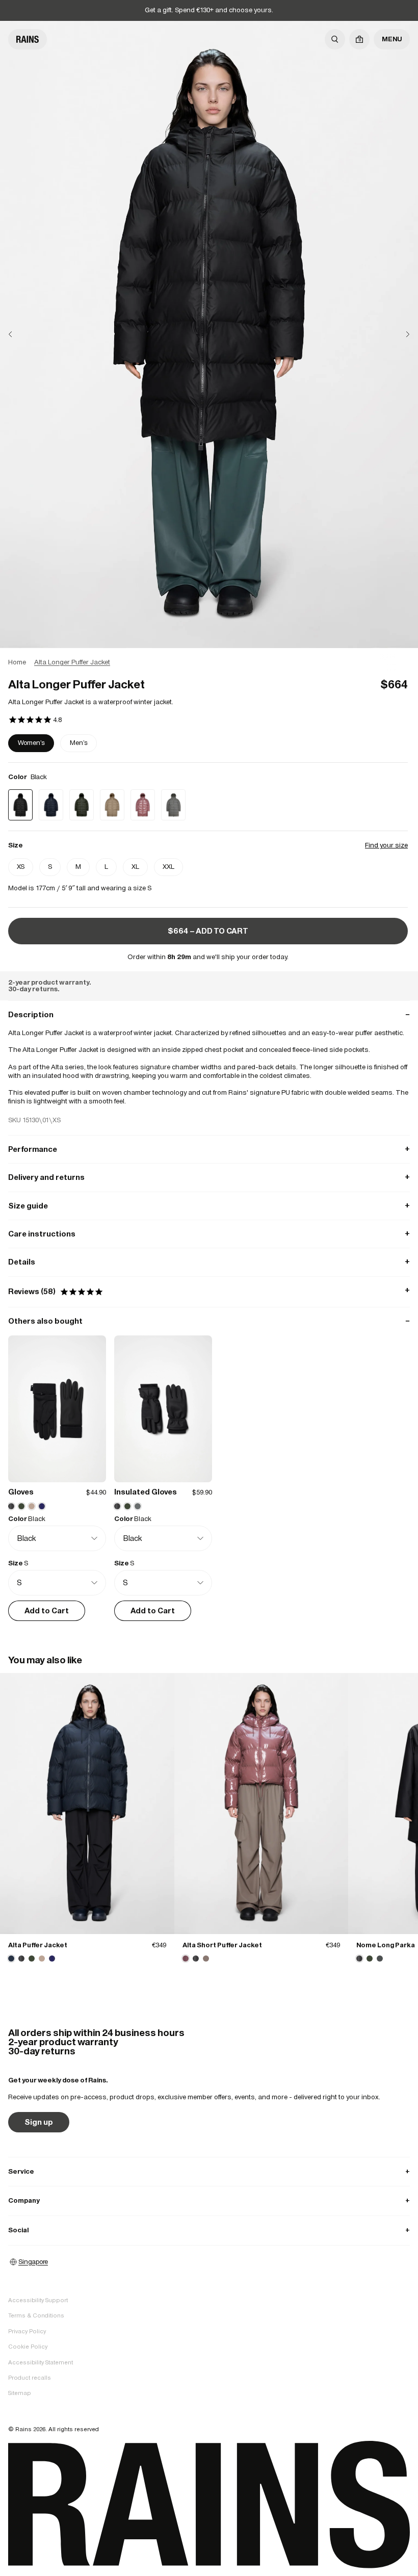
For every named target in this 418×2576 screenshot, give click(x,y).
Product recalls (30, 2378)
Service (209, 2171)
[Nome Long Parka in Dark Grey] (380, 1959)
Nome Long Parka (386, 1945)
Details (209, 1262)
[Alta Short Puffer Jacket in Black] (196, 1959)
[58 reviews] (35, 720)
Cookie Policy (28, 2347)
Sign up (39, 2122)
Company (209, 2200)
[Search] (335, 39)
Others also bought (209, 1321)
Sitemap (20, 2393)
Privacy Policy (27, 2331)
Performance (209, 1149)
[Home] (28, 39)
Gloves (21, 1492)
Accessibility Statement (41, 2362)
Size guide (209, 1206)
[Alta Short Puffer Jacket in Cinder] (206, 1959)
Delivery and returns (209, 1177)
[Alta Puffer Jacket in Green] (32, 1959)
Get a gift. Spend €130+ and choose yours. (209, 10)
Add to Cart (47, 1611)
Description (209, 1014)
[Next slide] (400, 334)
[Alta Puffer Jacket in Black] (21, 1959)
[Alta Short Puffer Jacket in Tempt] (262, 1804)
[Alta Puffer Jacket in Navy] (87, 1804)
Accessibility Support (38, 2300)
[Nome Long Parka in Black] (359, 1959)
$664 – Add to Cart (208, 931)
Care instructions (209, 1234)
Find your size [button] (386, 845)
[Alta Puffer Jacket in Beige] (42, 1959)
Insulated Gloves (146, 1492)
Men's (79, 743)
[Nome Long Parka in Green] (370, 1959)
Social (209, 2230)
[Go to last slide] (18, 334)
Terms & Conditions (36, 2315)
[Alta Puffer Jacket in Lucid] (52, 1959)
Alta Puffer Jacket (38, 1945)
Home (17, 662)
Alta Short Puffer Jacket (222, 1945)
